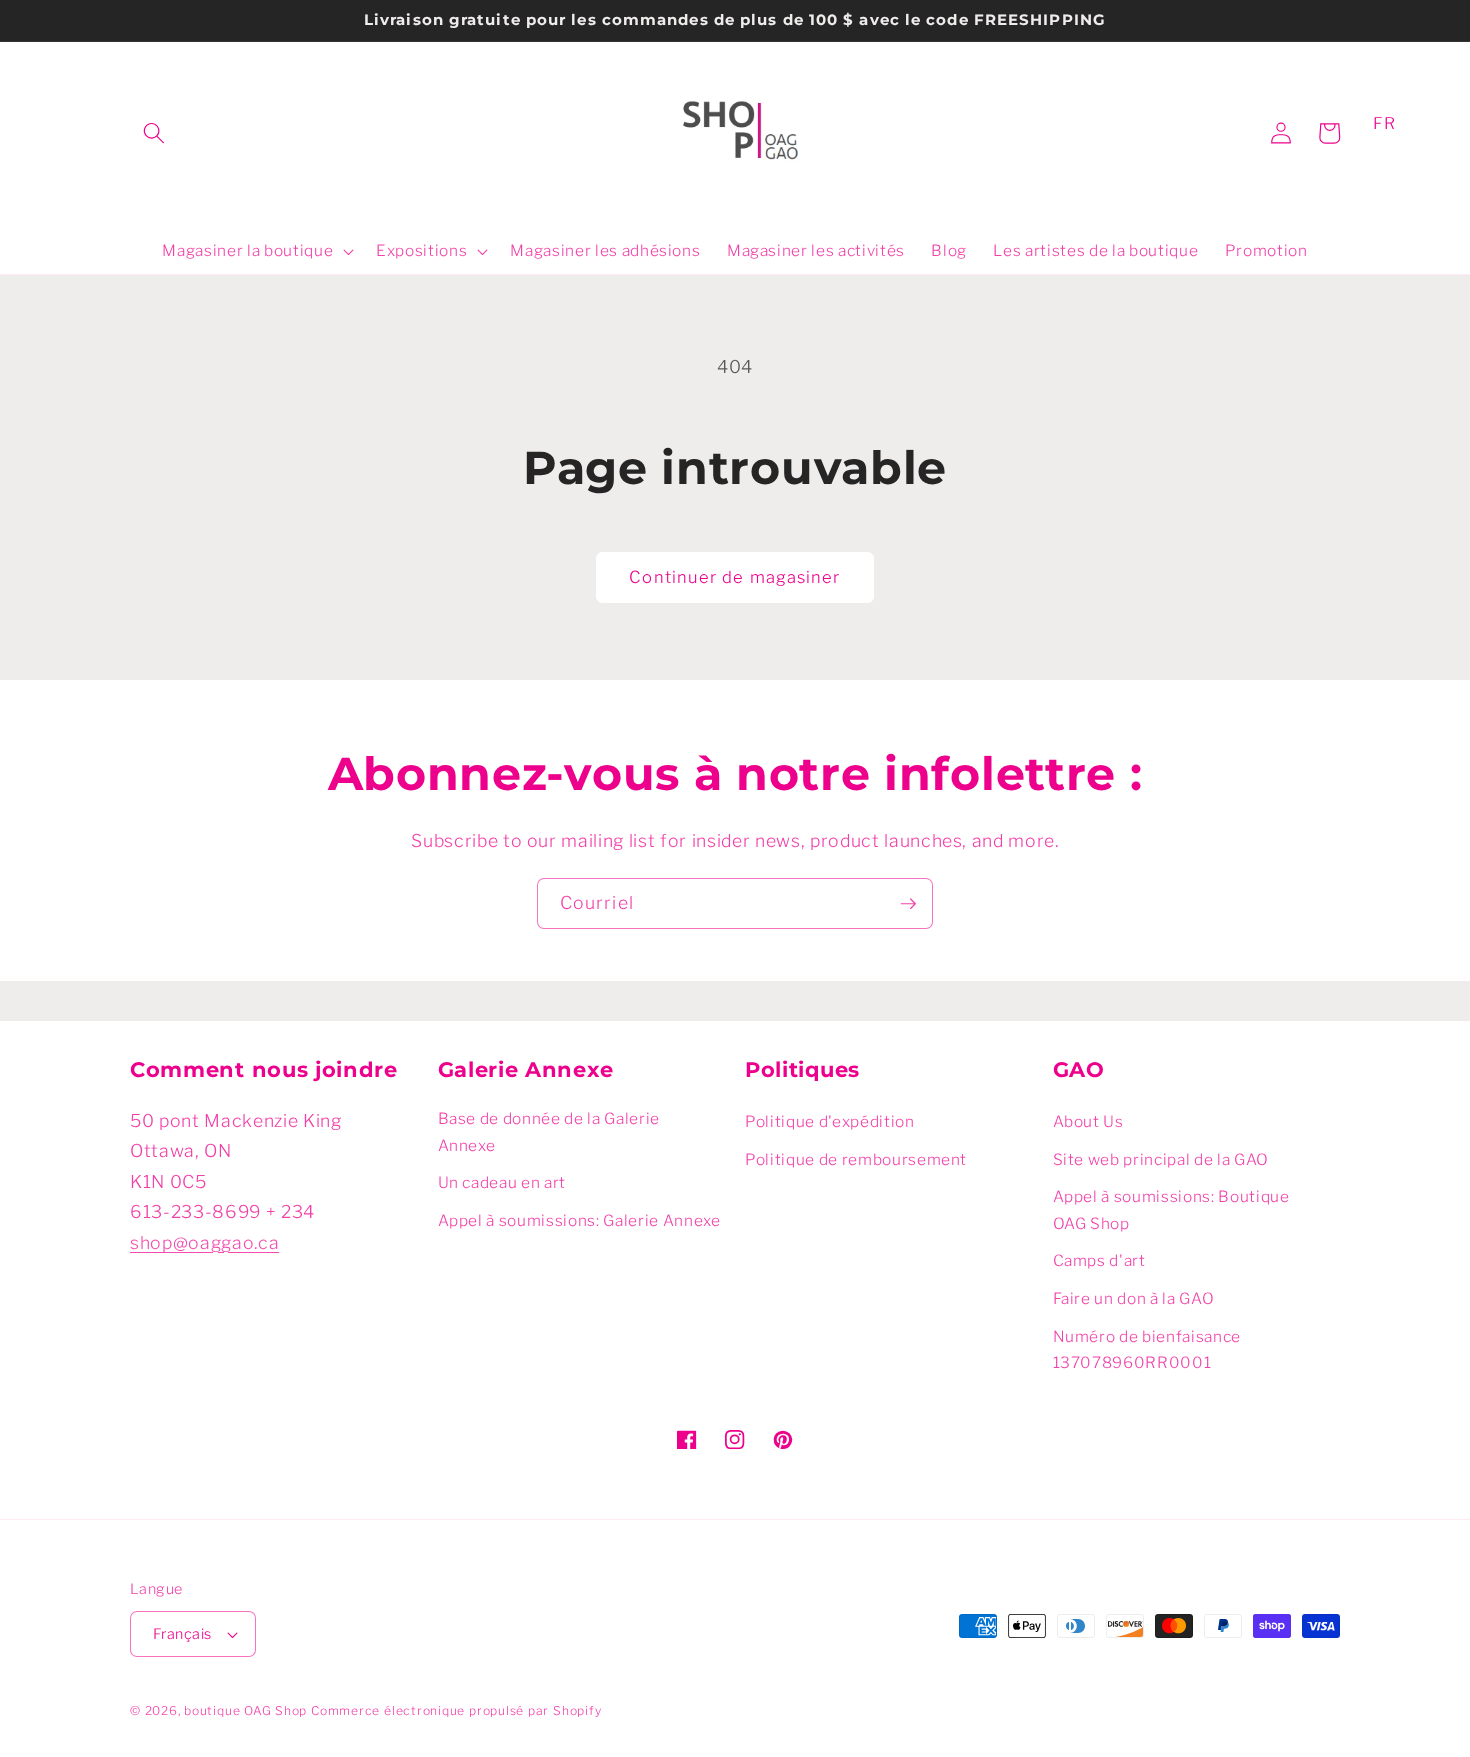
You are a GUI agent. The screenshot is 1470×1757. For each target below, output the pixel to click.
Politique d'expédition (830, 1121)
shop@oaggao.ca (204, 1242)
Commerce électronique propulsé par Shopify (456, 1710)
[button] (154, 133)
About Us (1088, 1121)
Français (182, 1634)
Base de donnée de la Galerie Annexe (549, 1132)
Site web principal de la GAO (1161, 1159)
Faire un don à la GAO (1134, 1298)
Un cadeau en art (502, 1182)
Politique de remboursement (856, 1159)
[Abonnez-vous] (908, 904)
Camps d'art (1099, 1260)
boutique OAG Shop (245, 1710)
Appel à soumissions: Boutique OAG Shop (1171, 1210)
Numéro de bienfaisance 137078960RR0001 (1147, 1350)
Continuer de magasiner (734, 577)
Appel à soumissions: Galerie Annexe (579, 1220)
